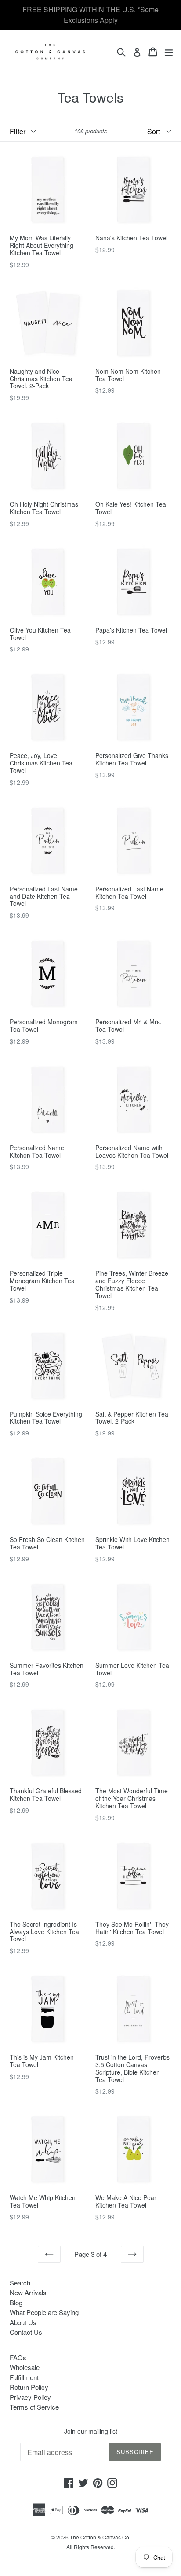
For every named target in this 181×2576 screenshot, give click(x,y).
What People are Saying (44, 2312)
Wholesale (25, 2367)
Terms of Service (34, 2407)
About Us (23, 2322)
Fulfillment (24, 2377)
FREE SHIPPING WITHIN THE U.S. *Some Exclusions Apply (90, 15)
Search (20, 2283)
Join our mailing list (91, 2431)
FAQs (18, 2357)
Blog (16, 2302)
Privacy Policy (30, 2397)
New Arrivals (28, 2292)
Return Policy (29, 2387)
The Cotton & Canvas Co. (100, 2537)
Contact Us (26, 2332)
